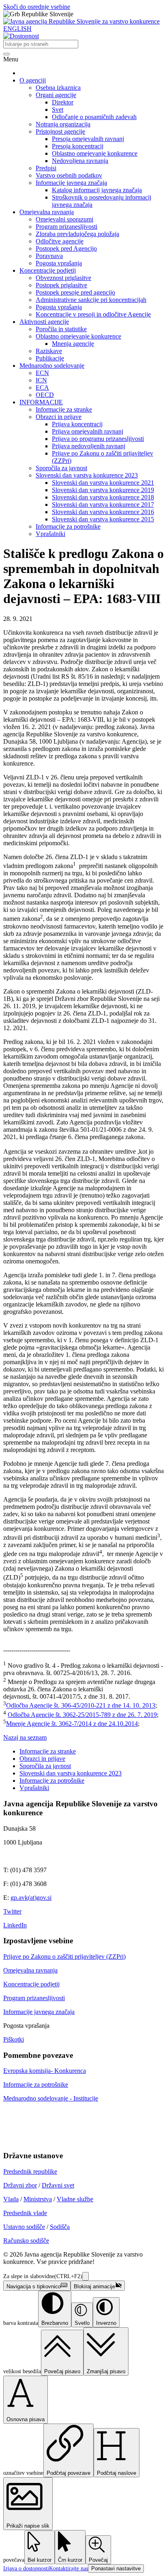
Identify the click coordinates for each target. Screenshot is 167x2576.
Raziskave (49, 351)
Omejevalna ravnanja (47, 212)
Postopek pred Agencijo (66, 248)
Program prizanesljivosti (66, 227)
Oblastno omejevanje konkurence (95, 153)
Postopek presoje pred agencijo (75, 292)
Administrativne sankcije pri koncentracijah (91, 300)
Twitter (12, 1911)
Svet (58, 110)
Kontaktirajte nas (69, 2568)
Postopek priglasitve (61, 285)
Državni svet (58, 2185)
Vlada (11, 2199)
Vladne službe (75, 2199)
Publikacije (50, 358)
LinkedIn (15, 1925)
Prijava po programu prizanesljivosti (98, 439)
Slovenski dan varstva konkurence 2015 (103, 519)
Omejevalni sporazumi (64, 219)
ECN (42, 373)
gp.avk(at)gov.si (31, 1898)
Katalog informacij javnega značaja (97, 190)
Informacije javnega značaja (71, 183)
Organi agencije (56, 95)
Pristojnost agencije (60, 131)
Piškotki (14, 2039)
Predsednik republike (30, 2171)
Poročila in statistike (61, 329)
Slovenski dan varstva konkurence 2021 (103, 483)
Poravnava (49, 256)
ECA (42, 387)
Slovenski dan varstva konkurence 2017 (103, 505)
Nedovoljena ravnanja (80, 161)
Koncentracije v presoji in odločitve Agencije (93, 314)
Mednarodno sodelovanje (52, 366)
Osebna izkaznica (58, 88)
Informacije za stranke (64, 409)
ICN (41, 380)
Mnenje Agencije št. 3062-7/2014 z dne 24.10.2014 (72, 1724)
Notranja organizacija (63, 124)
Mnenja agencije (73, 344)
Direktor (63, 102)
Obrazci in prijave (59, 417)
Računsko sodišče (26, 2241)
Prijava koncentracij (77, 424)
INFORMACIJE (41, 402)
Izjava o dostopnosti (26, 2568)
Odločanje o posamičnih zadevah (94, 117)
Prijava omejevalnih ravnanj (88, 431)
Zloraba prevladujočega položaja (77, 234)
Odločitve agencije (60, 241)
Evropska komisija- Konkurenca (45, 2071)
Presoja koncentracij (78, 146)
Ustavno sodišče (24, 2227)
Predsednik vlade (25, 2213)
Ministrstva (38, 2199)
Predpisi (46, 168)
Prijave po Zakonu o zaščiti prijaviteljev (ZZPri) (64, 1956)
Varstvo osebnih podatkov (69, 175)
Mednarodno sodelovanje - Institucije (51, 2098)
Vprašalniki (50, 534)
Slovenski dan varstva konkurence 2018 (103, 497)
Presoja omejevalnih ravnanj (88, 139)
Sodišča (60, 2227)
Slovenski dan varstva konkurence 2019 (103, 490)
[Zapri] (86, 2276)
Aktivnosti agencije (44, 322)
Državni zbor (20, 2185)
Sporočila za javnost (61, 468)
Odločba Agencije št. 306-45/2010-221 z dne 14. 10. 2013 (81, 1706)
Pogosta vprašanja (59, 263)
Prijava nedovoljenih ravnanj (89, 446)
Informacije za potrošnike (68, 526)
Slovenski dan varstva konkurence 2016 (103, 512)
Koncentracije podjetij (48, 270)
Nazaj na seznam (25, 1737)
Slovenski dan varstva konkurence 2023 (87, 475)
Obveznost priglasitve (63, 278)
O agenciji (33, 80)
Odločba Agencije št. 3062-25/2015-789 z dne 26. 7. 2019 (82, 1715)
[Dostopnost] (21, 36)
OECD (45, 395)
